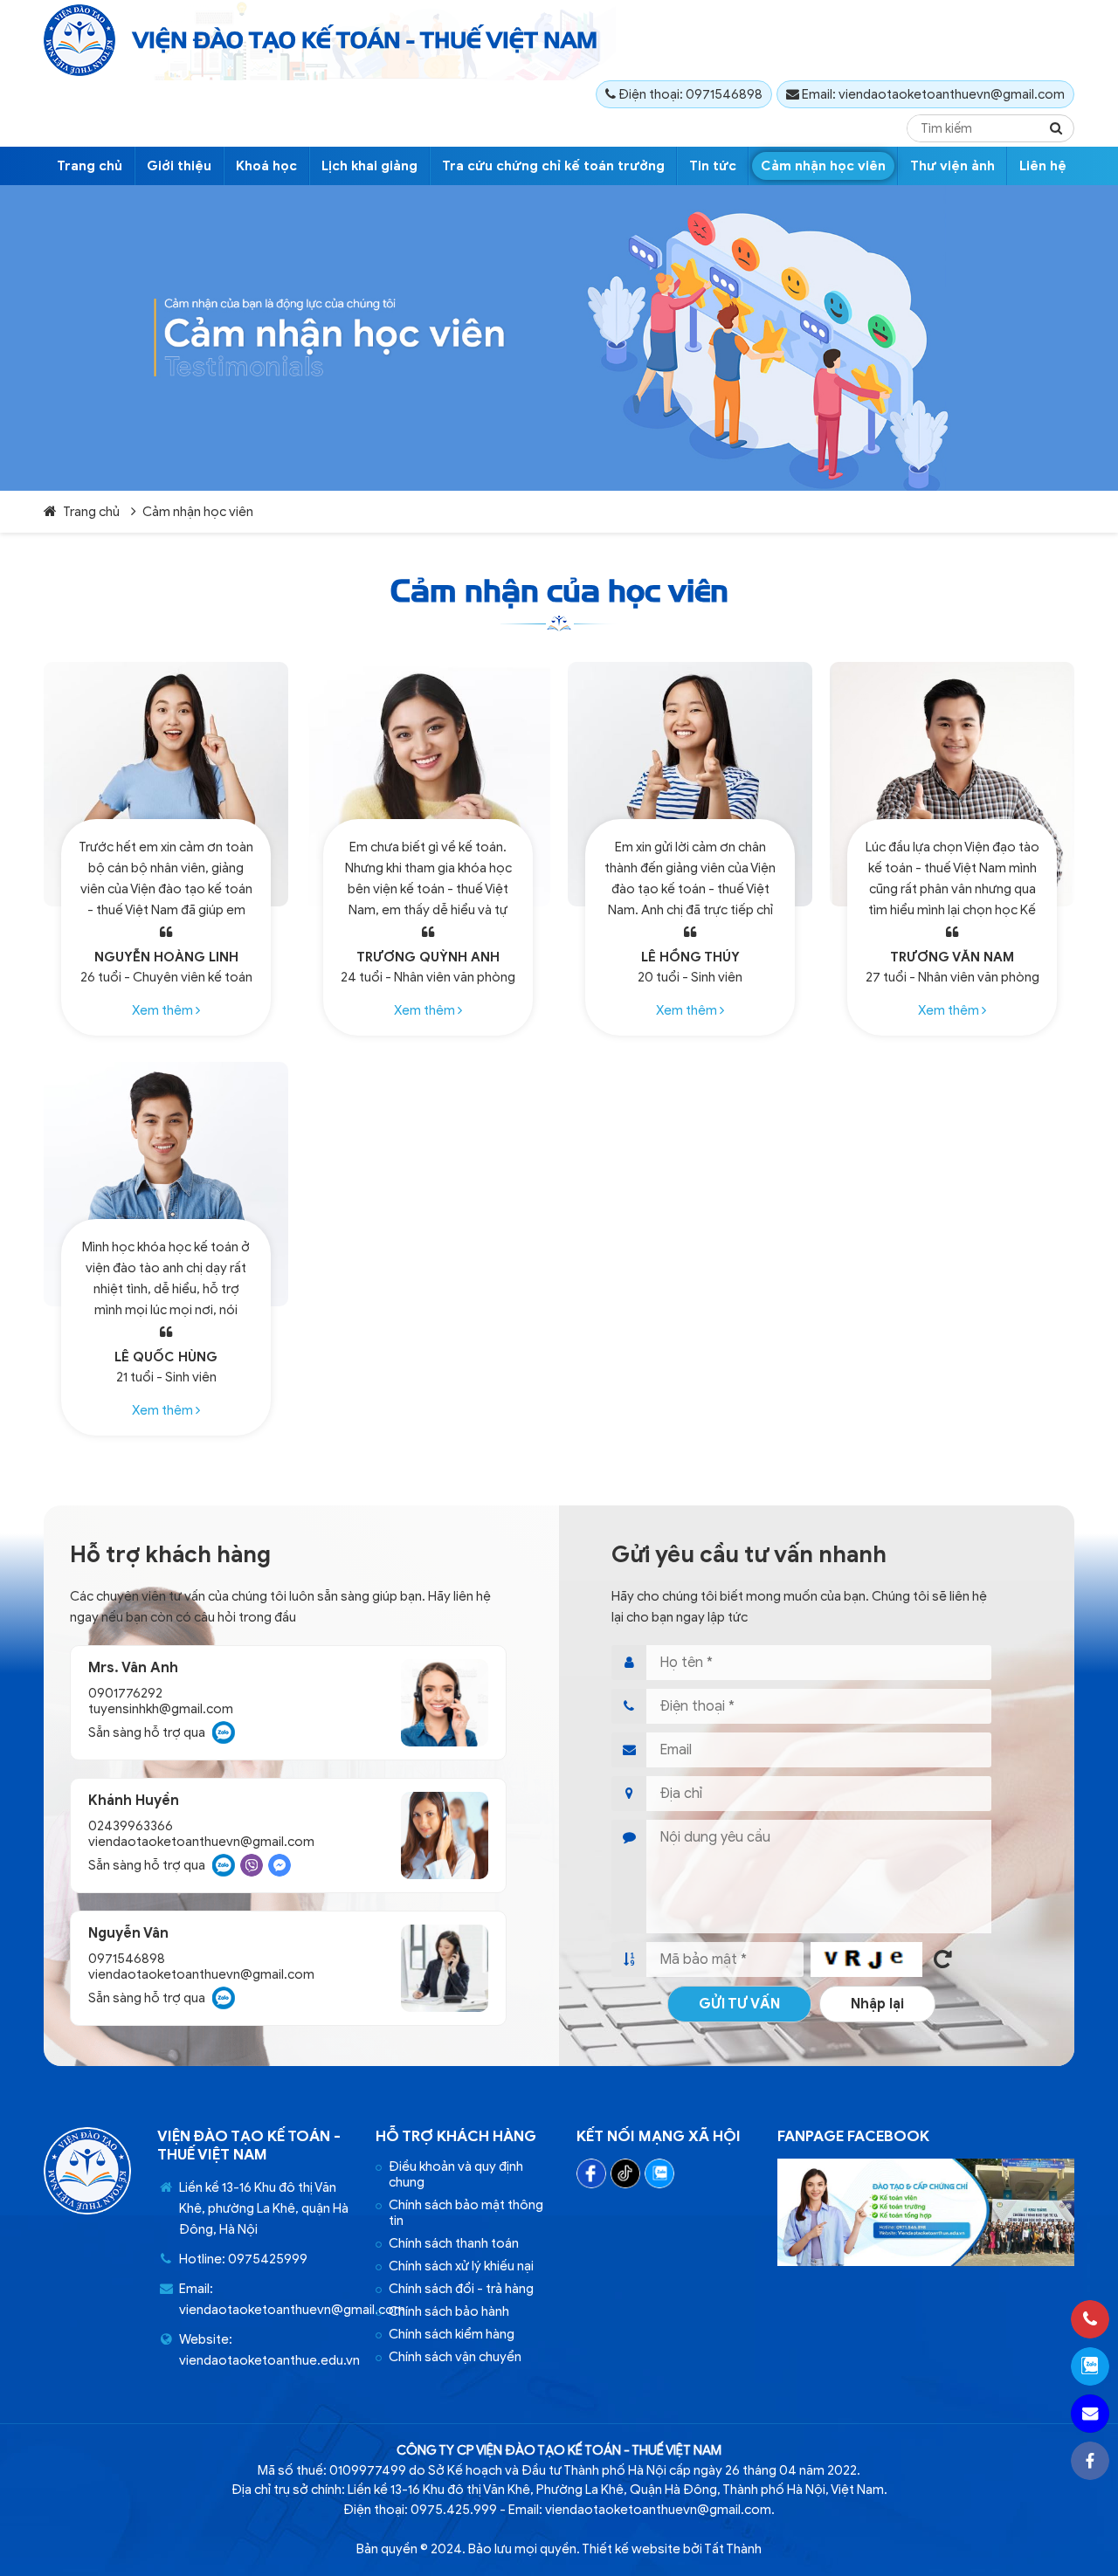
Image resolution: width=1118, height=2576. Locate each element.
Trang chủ (90, 166)
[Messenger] (279, 1865)
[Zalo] (224, 1732)
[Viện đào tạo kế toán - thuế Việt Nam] (79, 40)
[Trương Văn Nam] (952, 784)
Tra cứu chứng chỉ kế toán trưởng (553, 166)
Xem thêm (164, 1010)
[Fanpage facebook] (926, 2262)
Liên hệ (1043, 166)
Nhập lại (877, 2004)
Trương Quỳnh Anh (428, 957)
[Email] (1090, 2414)
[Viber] (252, 1865)
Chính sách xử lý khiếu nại (461, 2266)
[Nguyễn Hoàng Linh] (166, 784)
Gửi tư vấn (739, 2004)
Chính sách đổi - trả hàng (461, 2289)
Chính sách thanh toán (454, 2243)
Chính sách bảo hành (449, 2311)
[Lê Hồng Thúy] (690, 784)
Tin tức (713, 166)
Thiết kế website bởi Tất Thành (672, 2549)
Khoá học (266, 166)
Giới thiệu (179, 166)
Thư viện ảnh (952, 166)
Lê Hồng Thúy (690, 957)
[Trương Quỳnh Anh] (428, 784)
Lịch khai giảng (369, 166)
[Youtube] (625, 2173)
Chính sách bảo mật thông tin (466, 2213)
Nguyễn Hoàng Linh (166, 957)
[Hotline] (1090, 2319)
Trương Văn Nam (952, 957)
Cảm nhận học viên (823, 166)
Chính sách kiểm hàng (452, 2334)
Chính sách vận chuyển (455, 2357)
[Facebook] (591, 2173)
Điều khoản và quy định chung (456, 2174)
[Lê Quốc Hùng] (166, 1184)
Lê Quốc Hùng (166, 1357)
